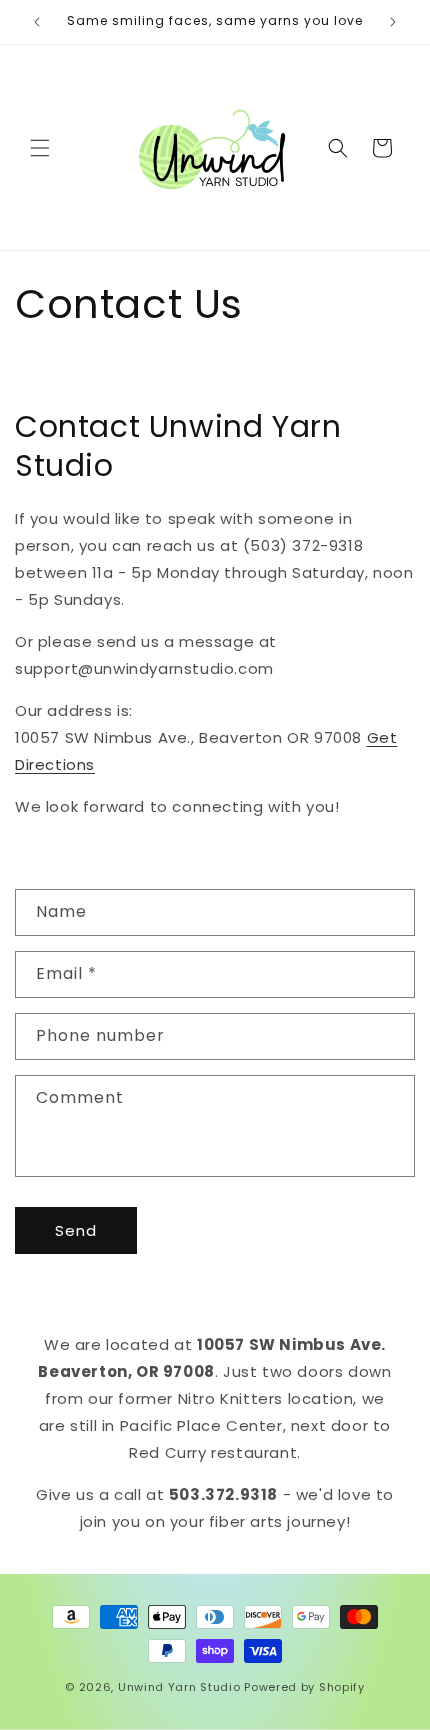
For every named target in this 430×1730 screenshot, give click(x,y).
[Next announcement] (393, 22)
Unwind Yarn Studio (179, 1687)
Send (76, 1230)
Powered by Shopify (304, 1687)
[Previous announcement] (37, 22)
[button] (40, 148)
